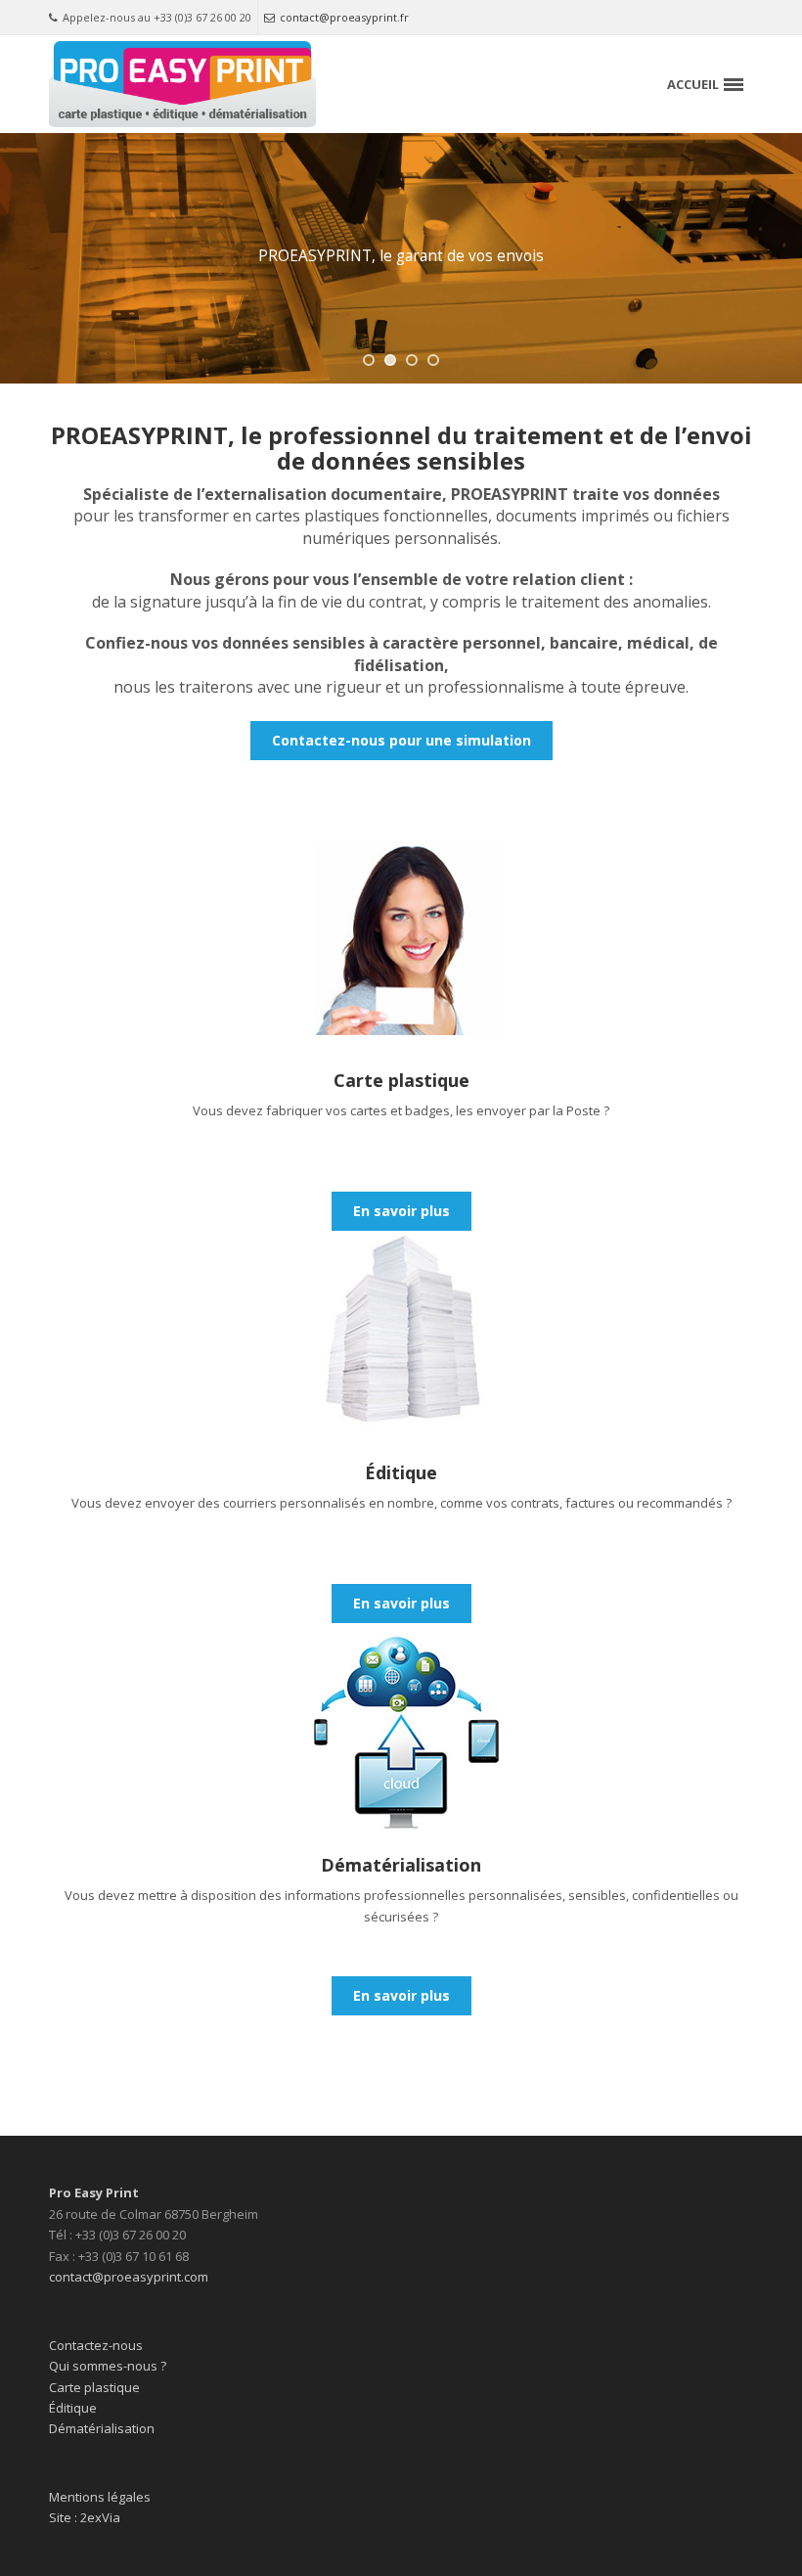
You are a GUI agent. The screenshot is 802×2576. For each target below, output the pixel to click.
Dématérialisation (102, 2428)
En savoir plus (401, 1211)
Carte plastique (94, 2387)
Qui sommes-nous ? (108, 2366)
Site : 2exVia (85, 2517)
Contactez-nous (96, 2345)
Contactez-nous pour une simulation (401, 740)
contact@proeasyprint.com (129, 2277)
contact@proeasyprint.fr (344, 17)
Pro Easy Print (94, 2192)
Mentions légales (100, 2497)
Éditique (73, 2408)
